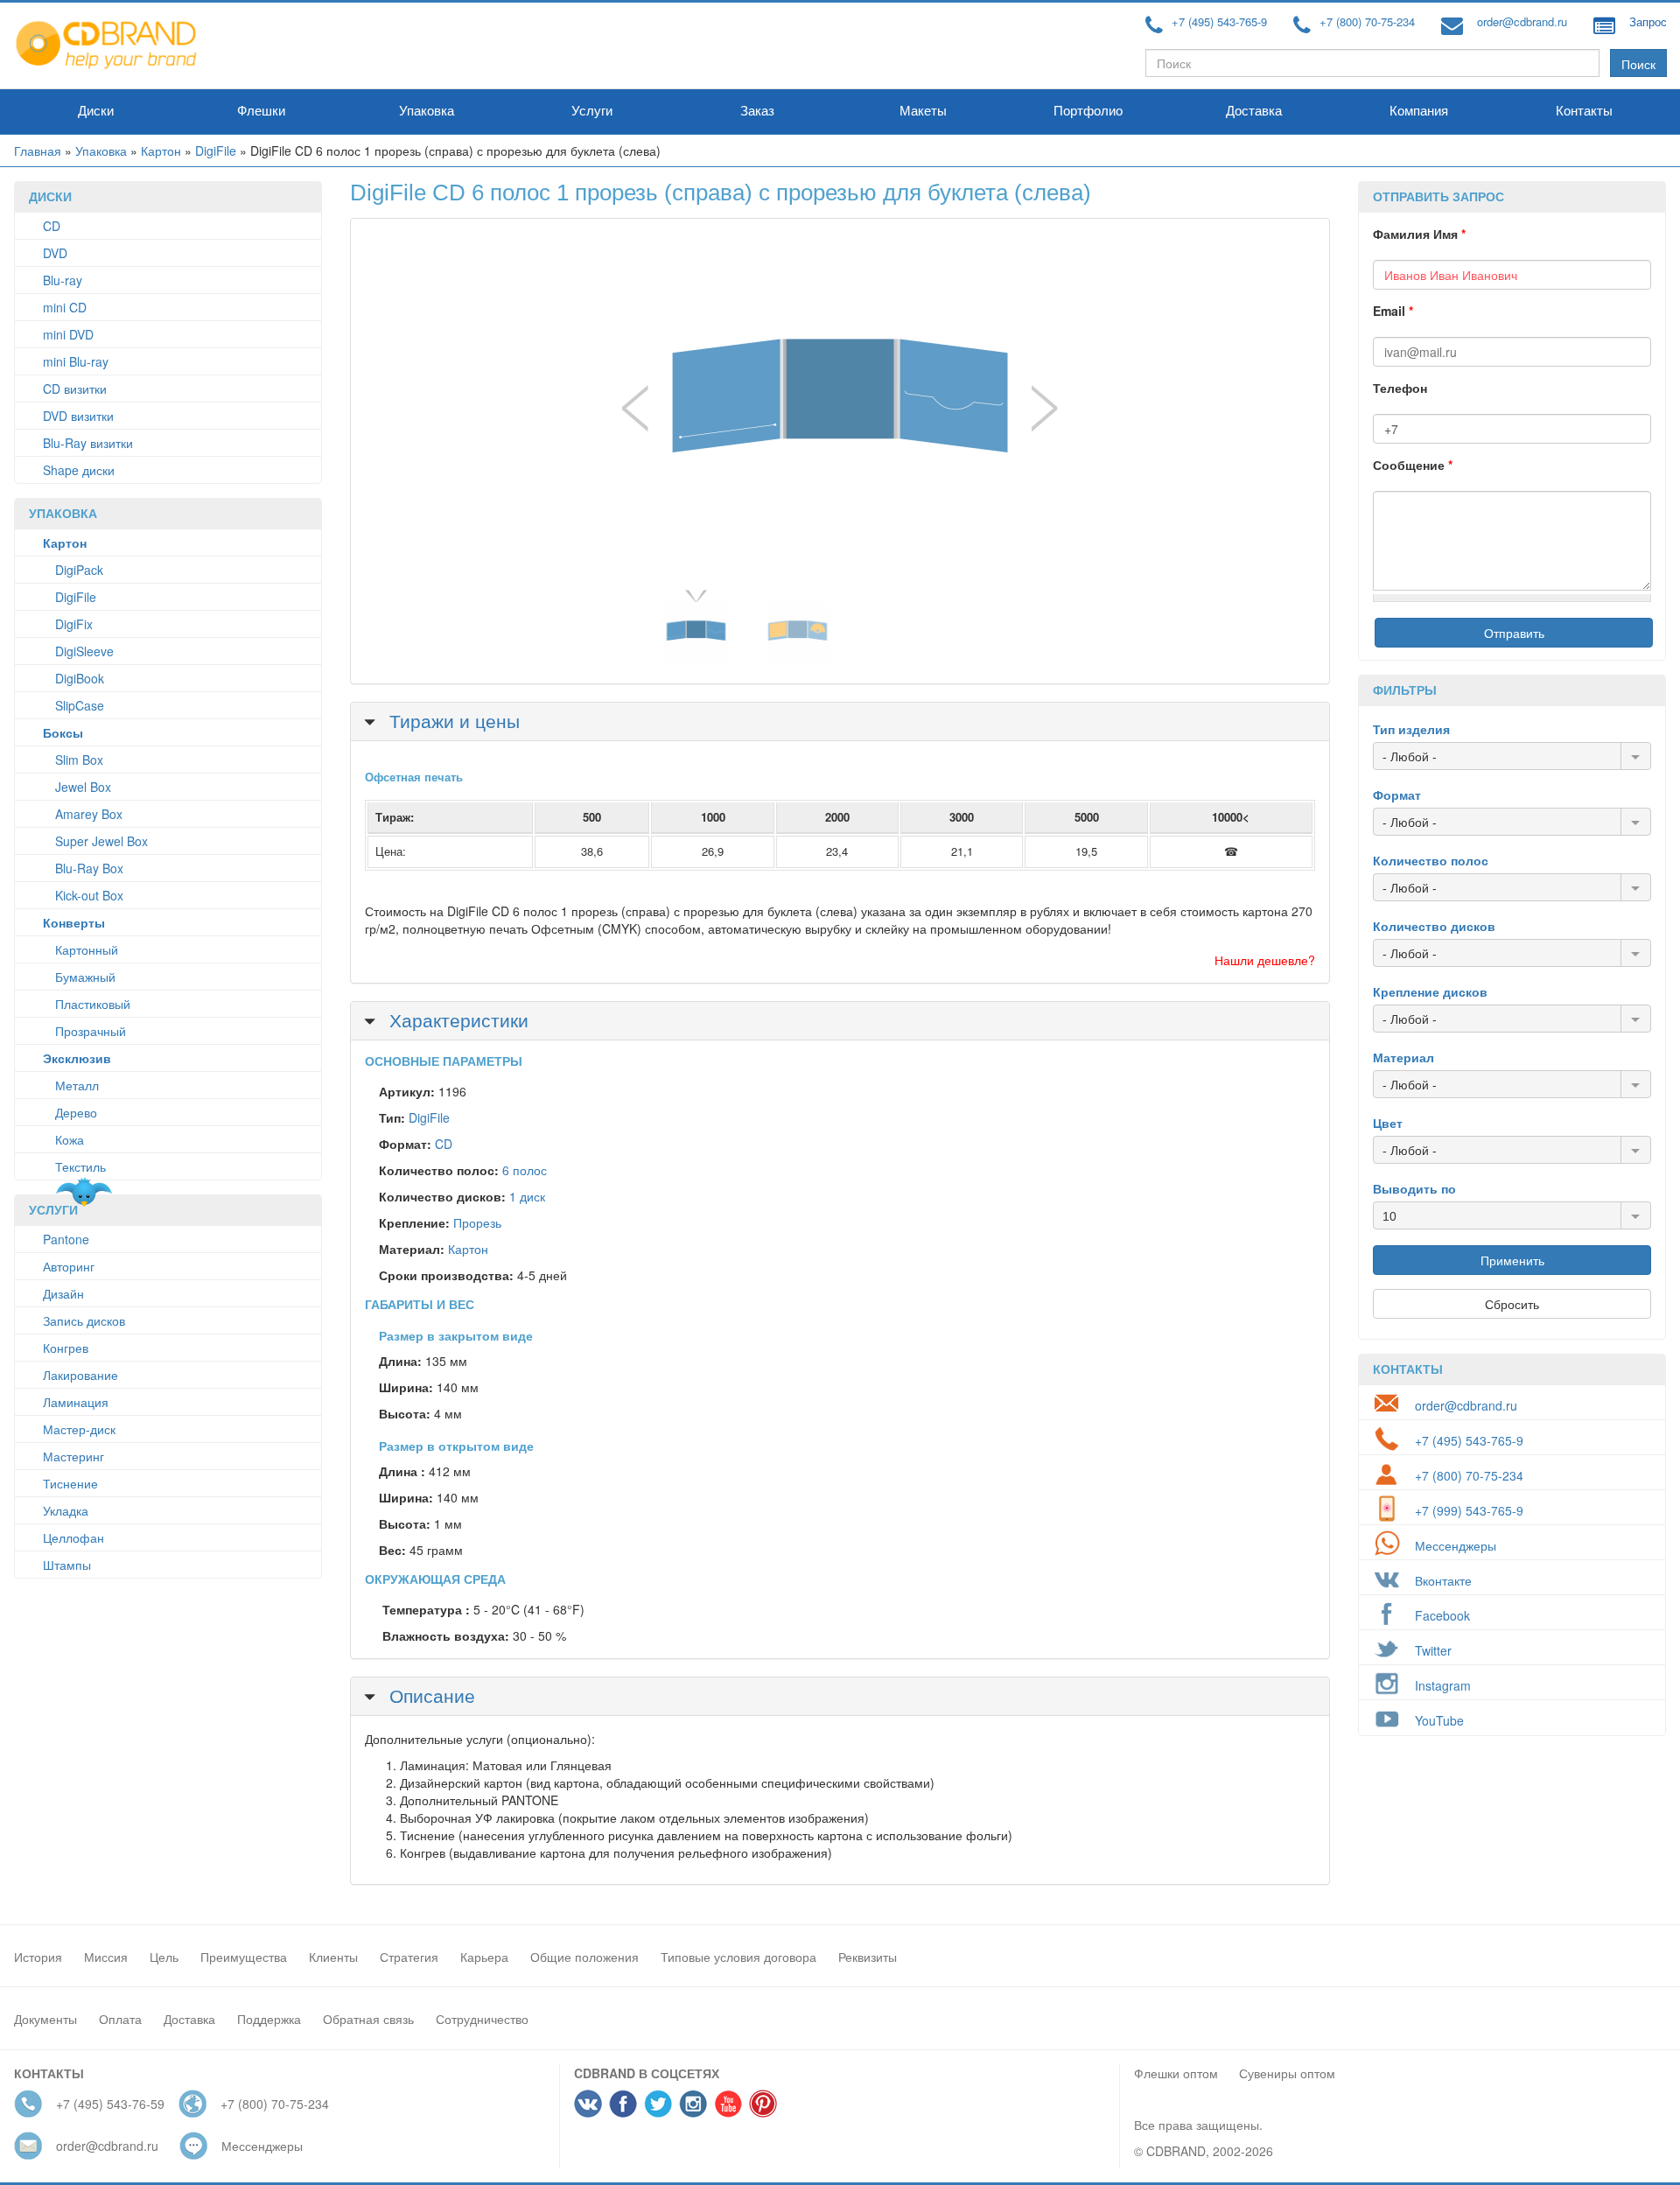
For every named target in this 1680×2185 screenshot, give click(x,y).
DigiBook (80, 678)
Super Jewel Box (101, 841)
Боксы (63, 732)
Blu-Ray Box (89, 868)
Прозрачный (91, 1031)
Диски (96, 111)
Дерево (76, 1112)
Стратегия (409, 1957)
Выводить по (1414, 1188)
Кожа (70, 1139)
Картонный (87, 949)
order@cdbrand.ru (1522, 21)
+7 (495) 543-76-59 (110, 2104)
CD (52, 226)
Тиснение (70, 1483)
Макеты (923, 111)
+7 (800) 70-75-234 (1367, 21)
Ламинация (76, 1402)
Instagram (1443, 1685)
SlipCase (80, 705)
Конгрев (66, 1348)
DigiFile (216, 151)
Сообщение (1413, 465)
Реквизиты (868, 1957)
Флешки (261, 111)
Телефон (1400, 388)
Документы (45, 2019)
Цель (164, 1957)
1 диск (527, 1196)
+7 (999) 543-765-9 (1469, 1510)
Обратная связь (368, 2019)
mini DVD (68, 334)
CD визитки (75, 389)
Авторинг (69, 1266)
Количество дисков (1434, 926)
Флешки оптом (1176, 2073)
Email (1393, 311)
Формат (1397, 795)
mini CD (65, 307)
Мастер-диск (79, 1429)
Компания (1419, 111)
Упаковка (427, 111)
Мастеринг (73, 1456)
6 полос (525, 1170)
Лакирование (80, 1375)
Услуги (592, 111)
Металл (77, 1085)
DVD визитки (78, 416)
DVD (55, 253)
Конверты (74, 922)
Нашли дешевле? (1265, 960)
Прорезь (477, 1222)
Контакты (1584, 111)
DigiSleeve (84, 651)
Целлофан (73, 1537)
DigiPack (79, 570)
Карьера (484, 1957)
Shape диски (79, 470)
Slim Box (79, 760)
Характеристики (456, 1019)
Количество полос (1431, 860)
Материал (1403, 1057)
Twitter (1433, 1650)
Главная (38, 151)
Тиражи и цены (452, 720)
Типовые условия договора (738, 1957)
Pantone (66, 1239)
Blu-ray (63, 280)
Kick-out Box (89, 895)
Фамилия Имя (1419, 234)
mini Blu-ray (76, 361)
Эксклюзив (77, 1058)
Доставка (1254, 111)
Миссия (106, 1957)
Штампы (67, 1565)
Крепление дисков (1430, 991)
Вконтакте (1443, 1580)
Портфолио (1088, 111)
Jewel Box (83, 787)
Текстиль (80, 1166)
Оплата (120, 2019)
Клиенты (333, 1957)
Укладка (66, 1510)
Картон (161, 151)
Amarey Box (89, 814)
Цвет (1388, 1123)
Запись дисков (84, 1320)
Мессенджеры (1456, 1545)
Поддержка (269, 2019)
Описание (430, 1695)
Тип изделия (1411, 729)
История (38, 1957)
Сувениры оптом (1287, 2073)
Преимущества (244, 1957)
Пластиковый (93, 1004)
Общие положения (584, 1957)
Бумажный (85, 977)
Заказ (757, 111)
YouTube (1439, 1720)
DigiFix (74, 624)
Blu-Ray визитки (88, 443)
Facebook (1442, 1615)
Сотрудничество (482, 2019)
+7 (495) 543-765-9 (1219, 21)
